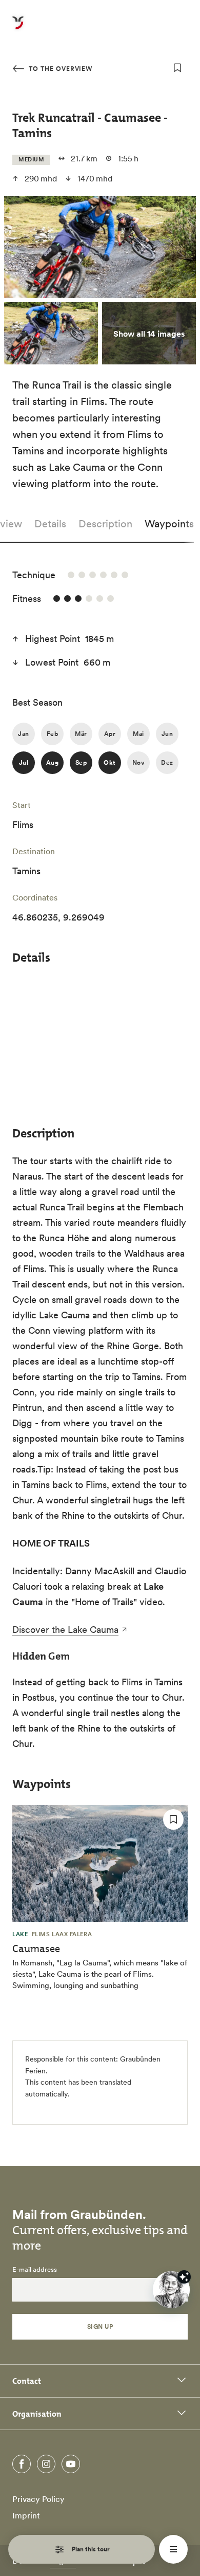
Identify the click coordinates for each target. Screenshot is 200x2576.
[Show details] (184, 2277)
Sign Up (100, 2326)
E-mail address (35, 2270)
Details (50, 524)
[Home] (18, 29)
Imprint (26, 2515)
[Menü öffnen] (173, 2549)
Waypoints (169, 524)
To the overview (59, 69)
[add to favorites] (177, 68)
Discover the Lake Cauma (65, 1630)
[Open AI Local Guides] (171, 2290)
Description (105, 524)
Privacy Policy (38, 2499)
